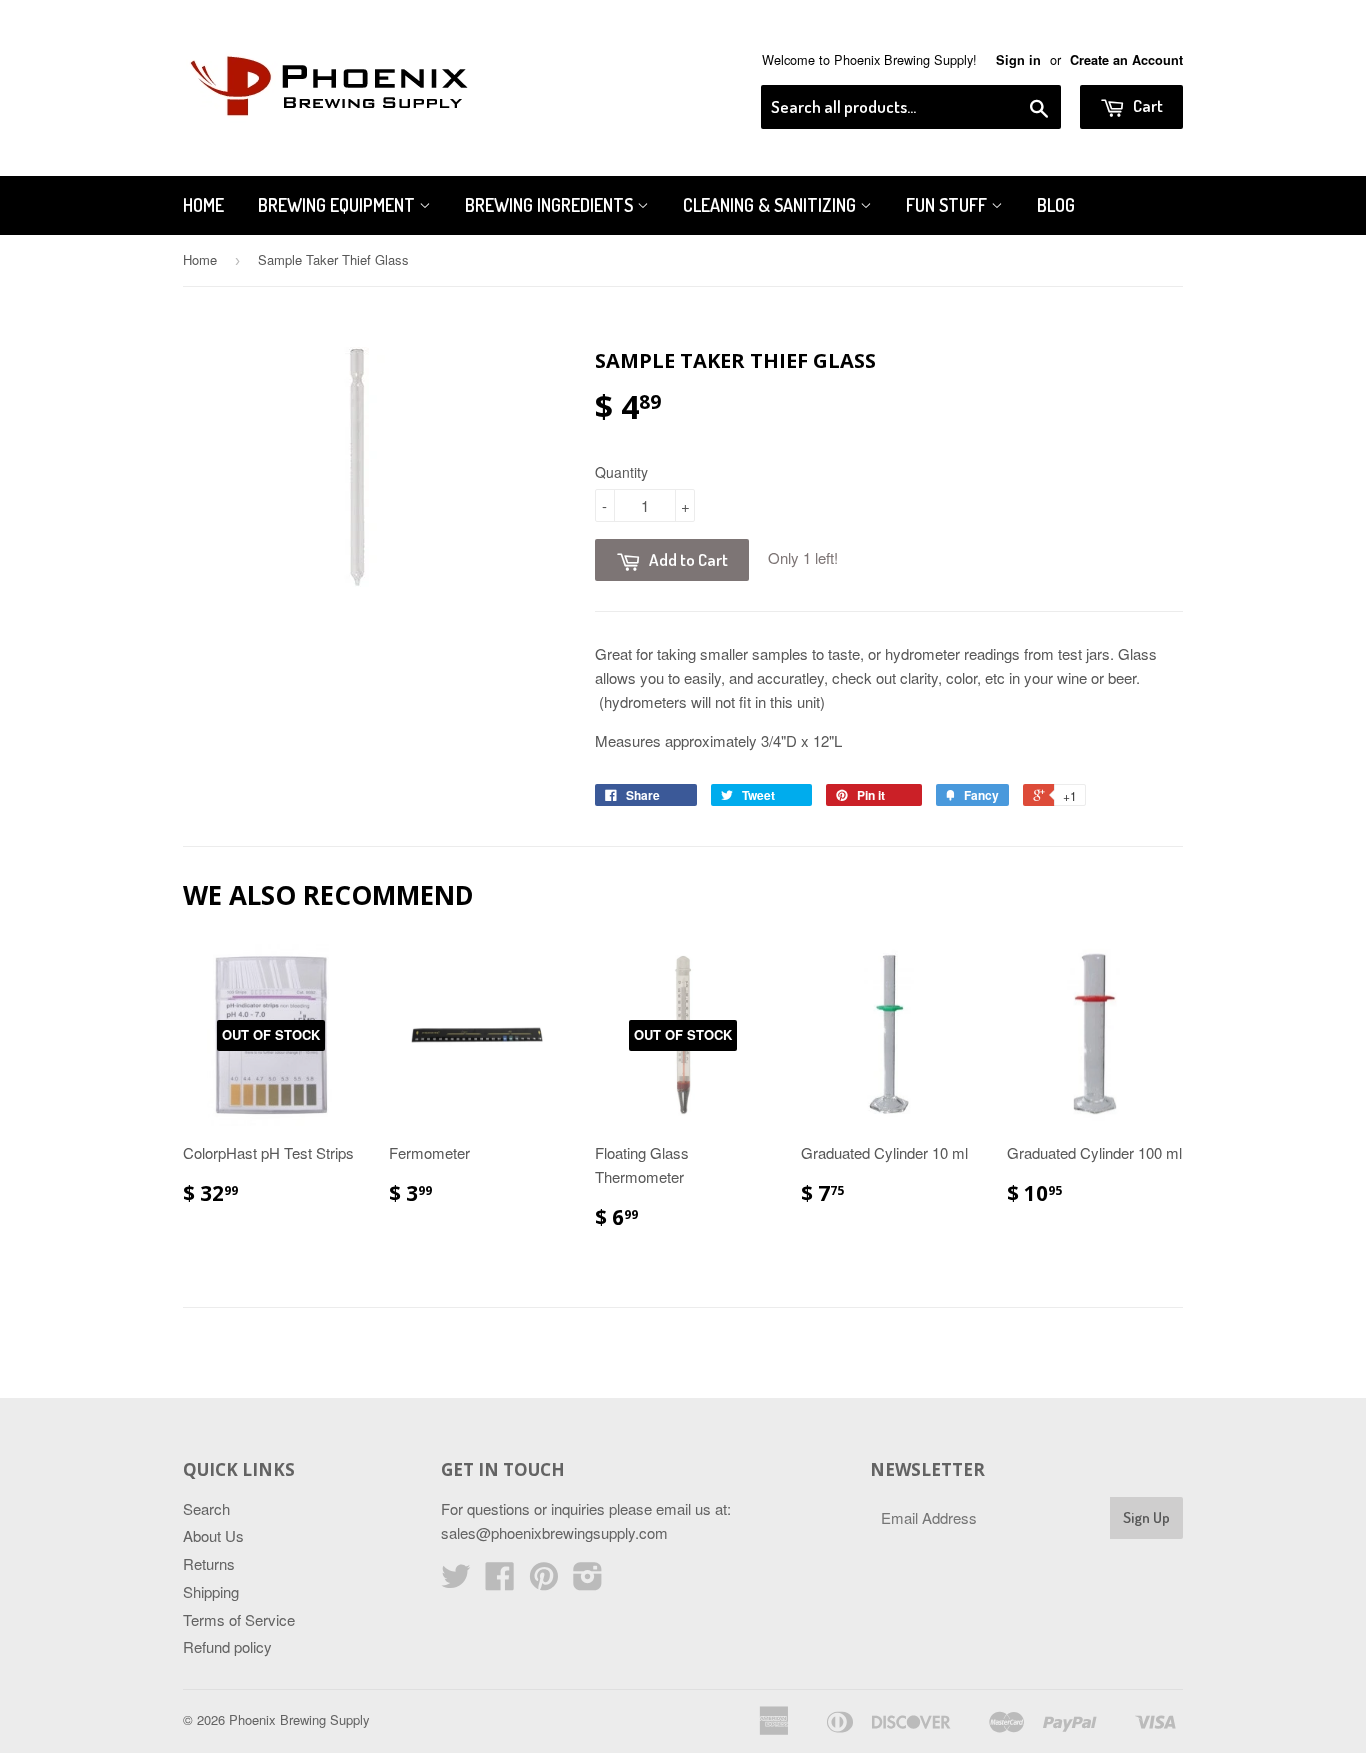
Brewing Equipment (338, 205)
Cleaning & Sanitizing (771, 205)
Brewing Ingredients (551, 205)
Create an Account (1126, 60)
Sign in (1018, 60)
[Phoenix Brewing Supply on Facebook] (500, 1581)
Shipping (211, 1591)
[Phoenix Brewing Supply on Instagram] (588, 1581)
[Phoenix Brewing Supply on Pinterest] (544, 1581)
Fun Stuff (948, 205)
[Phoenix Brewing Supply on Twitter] (456, 1581)
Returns (209, 1563)
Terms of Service (239, 1619)
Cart (1146, 105)
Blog (1056, 205)
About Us (213, 1535)
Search (206, 1508)
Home (203, 205)
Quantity (621, 472)
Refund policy (227, 1646)
